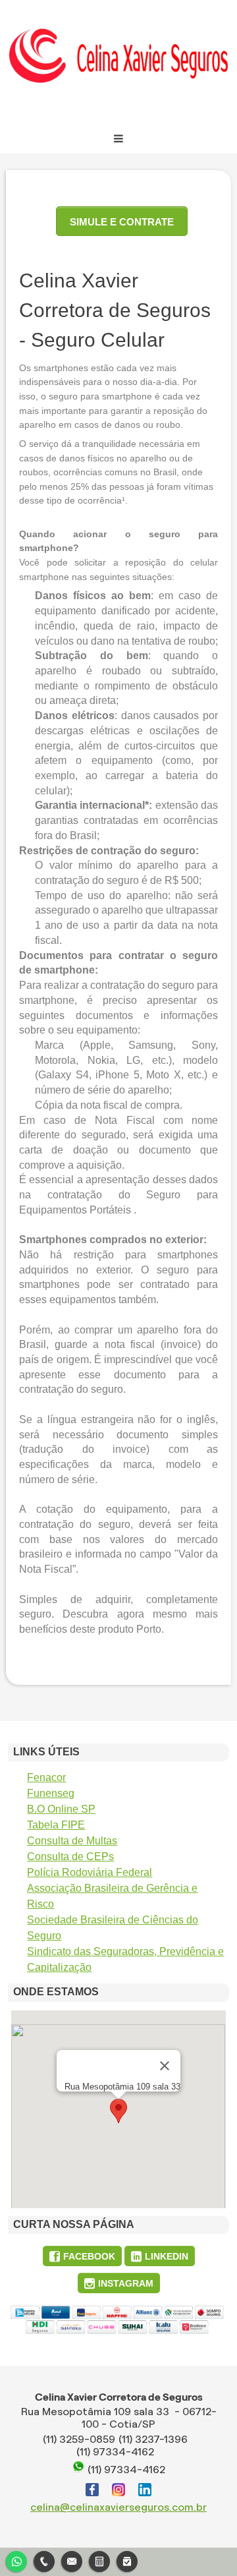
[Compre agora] (127, 2560)
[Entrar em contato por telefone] (44, 2561)
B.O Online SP (61, 1809)
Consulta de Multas (72, 1841)
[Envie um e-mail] (72, 2560)
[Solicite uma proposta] (99, 2560)
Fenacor (46, 1777)
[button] (118, 2111)
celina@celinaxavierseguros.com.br (118, 2507)
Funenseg (51, 1793)
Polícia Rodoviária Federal (90, 1872)
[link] (82, 2256)
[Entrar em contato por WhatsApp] (16, 2560)
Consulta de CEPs (70, 1857)
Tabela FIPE (56, 1825)
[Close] (165, 2066)
